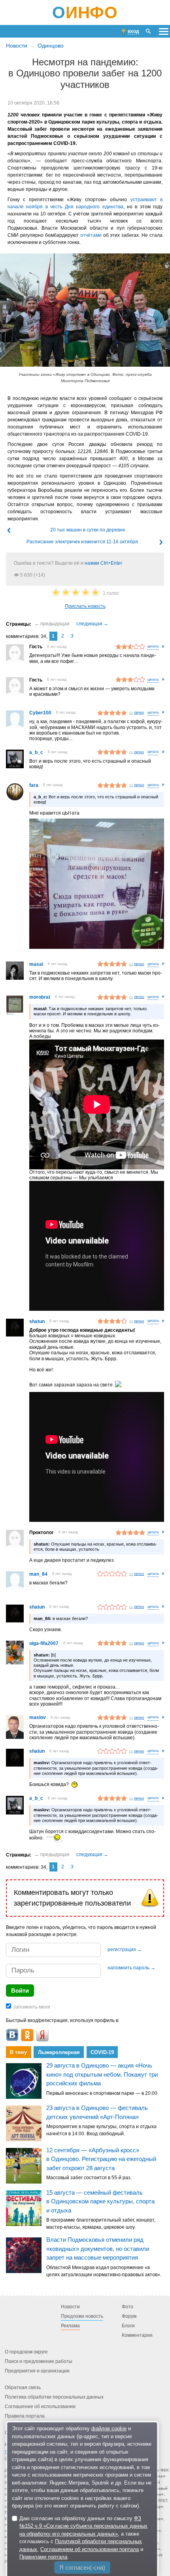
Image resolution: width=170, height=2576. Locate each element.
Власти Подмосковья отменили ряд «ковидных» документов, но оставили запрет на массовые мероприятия (98, 2249)
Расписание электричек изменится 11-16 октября (82, 542)
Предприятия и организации (37, 2371)
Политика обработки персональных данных (54, 2397)
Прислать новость (85, 606)
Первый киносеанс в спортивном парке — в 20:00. (102, 2093)
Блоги (128, 2326)
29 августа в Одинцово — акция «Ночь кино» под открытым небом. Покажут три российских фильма (102, 2075)
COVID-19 (102, 2052)
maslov (38, 1717)
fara (34, 785)
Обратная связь (23, 2388)
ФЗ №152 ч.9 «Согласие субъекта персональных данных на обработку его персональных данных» (83, 2526)
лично (139, 712)
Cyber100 (40, 713)
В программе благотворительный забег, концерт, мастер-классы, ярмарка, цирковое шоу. (101, 2224)
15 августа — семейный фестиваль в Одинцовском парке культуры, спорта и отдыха (100, 2201)
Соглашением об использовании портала (90, 2549)
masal (36, 964)
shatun (37, 1321)
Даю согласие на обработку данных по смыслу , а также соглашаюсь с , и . (83, 2538)
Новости (17, 46)
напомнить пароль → (131, 1968)
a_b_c (36, 752)
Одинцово (51, 46)
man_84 (38, 1574)
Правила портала (25, 2416)
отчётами (91, 235)
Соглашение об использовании (40, 2407)
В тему (18, 2052)
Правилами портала (43, 2557)
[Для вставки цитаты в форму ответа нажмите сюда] (153, 647)
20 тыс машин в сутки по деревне (88, 530)
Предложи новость (82, 2316)
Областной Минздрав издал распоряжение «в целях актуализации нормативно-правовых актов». (104, 2271)
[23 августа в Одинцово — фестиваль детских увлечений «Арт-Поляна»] (24, 2123)
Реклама (70, 2326)
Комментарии (137, 2335)
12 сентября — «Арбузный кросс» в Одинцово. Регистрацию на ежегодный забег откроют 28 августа (101, 2159)
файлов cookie (109, 2428)
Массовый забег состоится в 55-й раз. (89, 2178)
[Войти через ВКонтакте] (12, 2035)
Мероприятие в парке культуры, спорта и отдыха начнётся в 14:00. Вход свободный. (101, 2130)
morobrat (40, 997)
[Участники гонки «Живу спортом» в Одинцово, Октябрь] (85, 310)
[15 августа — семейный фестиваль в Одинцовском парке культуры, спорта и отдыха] (24, 2208)
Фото (127, 2307)
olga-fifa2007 (44, 1643)
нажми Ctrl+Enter (103, 563)
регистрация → (125, 1950)
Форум (129, 2316)
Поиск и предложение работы (39, 2361)
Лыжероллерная (59, 2052)
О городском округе (26, 2352)
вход (133, 31)
